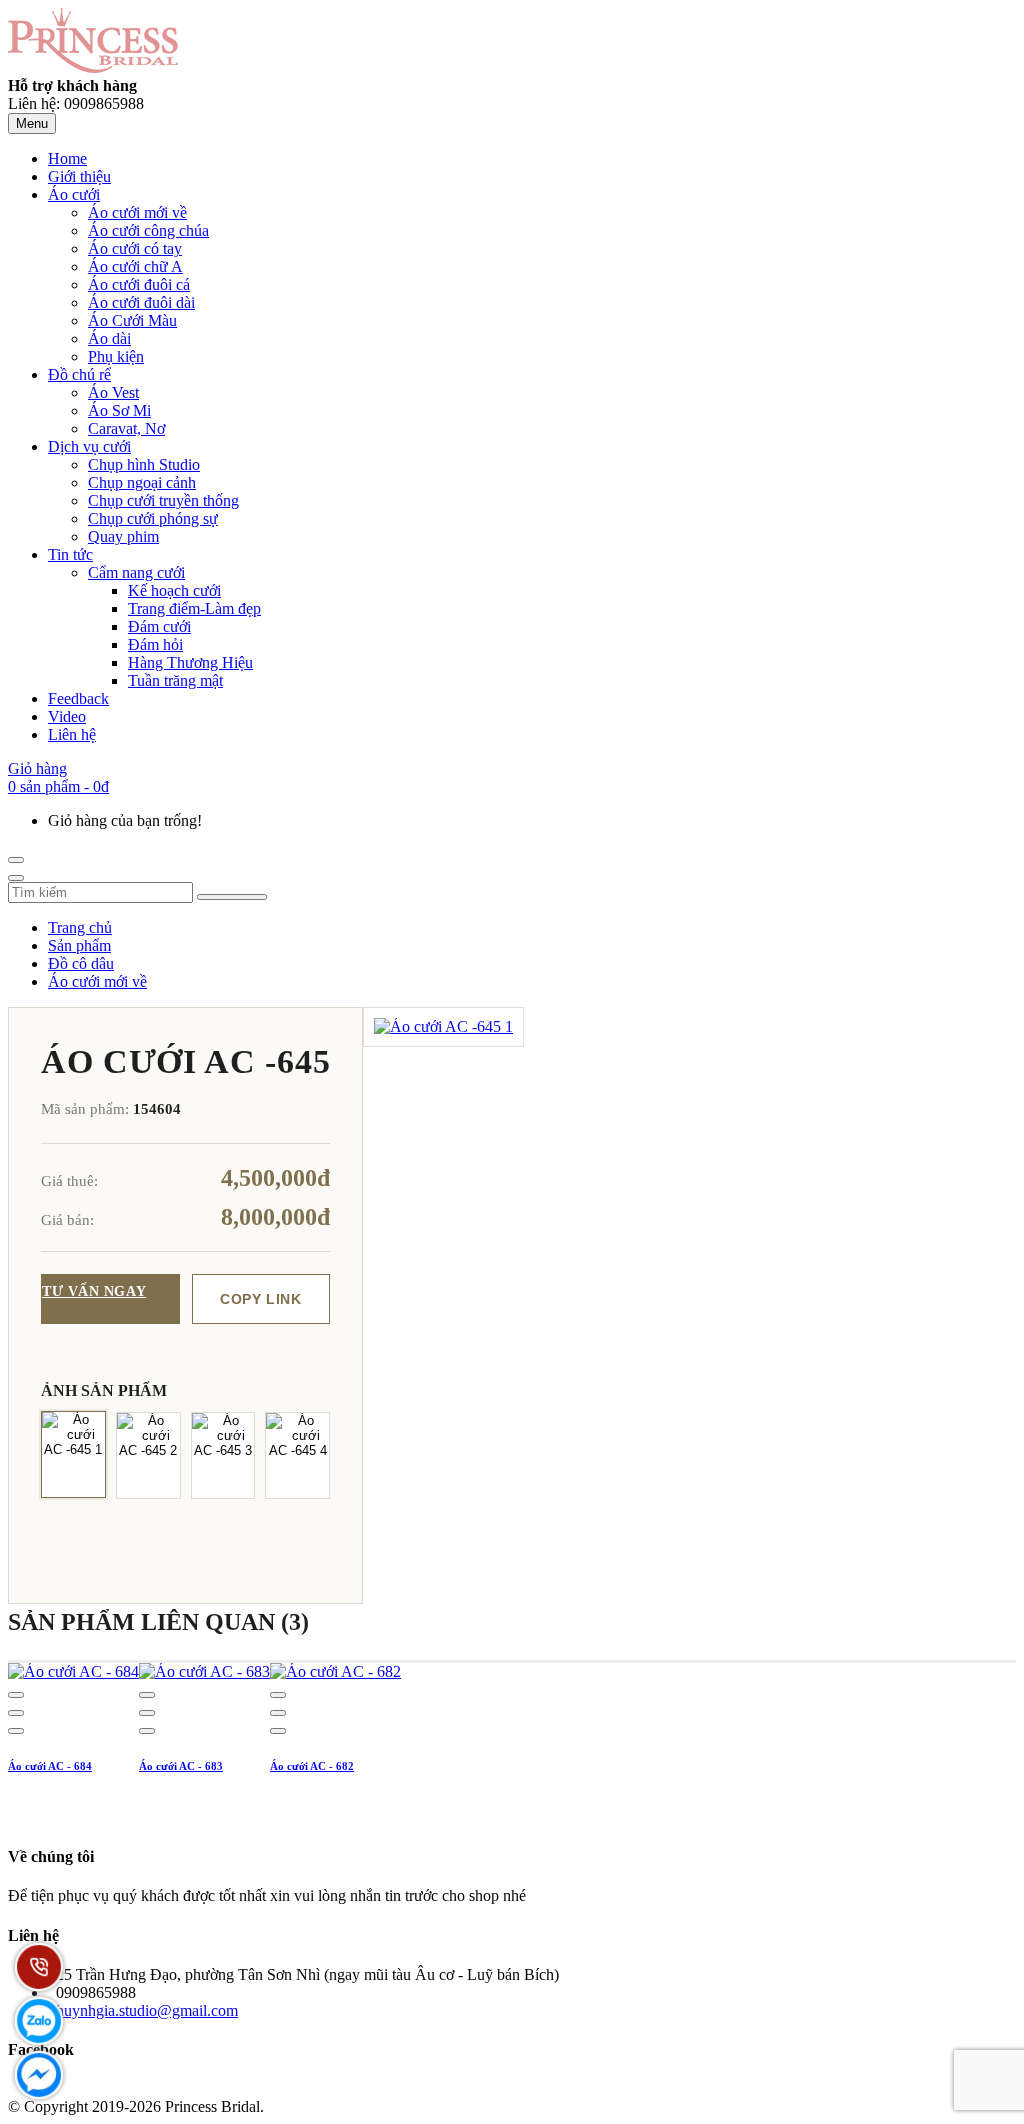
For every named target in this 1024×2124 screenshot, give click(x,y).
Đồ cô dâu (81, 963)
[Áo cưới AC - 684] (73, 1671)
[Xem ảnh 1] (73, 1454)
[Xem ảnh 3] (223, 1455)
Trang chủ (80, 927)
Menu (32, 123)
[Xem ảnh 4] (297, 1455)
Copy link (260, 1299)
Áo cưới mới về (97, 981)
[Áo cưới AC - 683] (204, 1671)
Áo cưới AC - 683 (181, 1766)
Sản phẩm (79, 945)
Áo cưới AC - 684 (50, 1766)
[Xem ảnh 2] (148, 1455)
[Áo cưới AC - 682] (335, 1671)
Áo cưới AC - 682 (312, 1766)
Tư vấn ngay (94, 1291)
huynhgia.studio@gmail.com (147, 2010)
